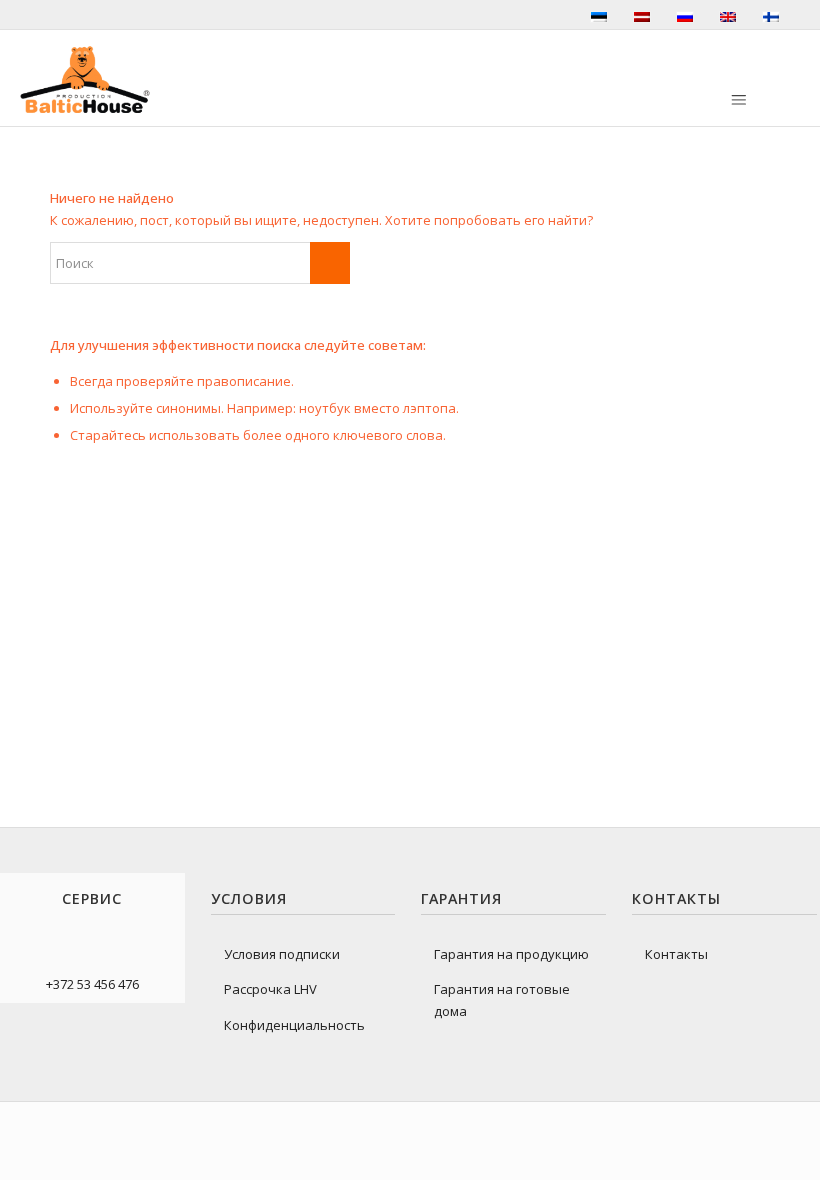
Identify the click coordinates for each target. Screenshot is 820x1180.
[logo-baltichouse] (85, 80)
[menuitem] (600, 87)
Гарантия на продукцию (511, 954)
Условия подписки (282, 954)
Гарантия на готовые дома (502, 999)
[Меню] (737, 101)
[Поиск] (600, 87)
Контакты (676, 954)
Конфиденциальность (294, 1025)
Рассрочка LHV (270, 989)
